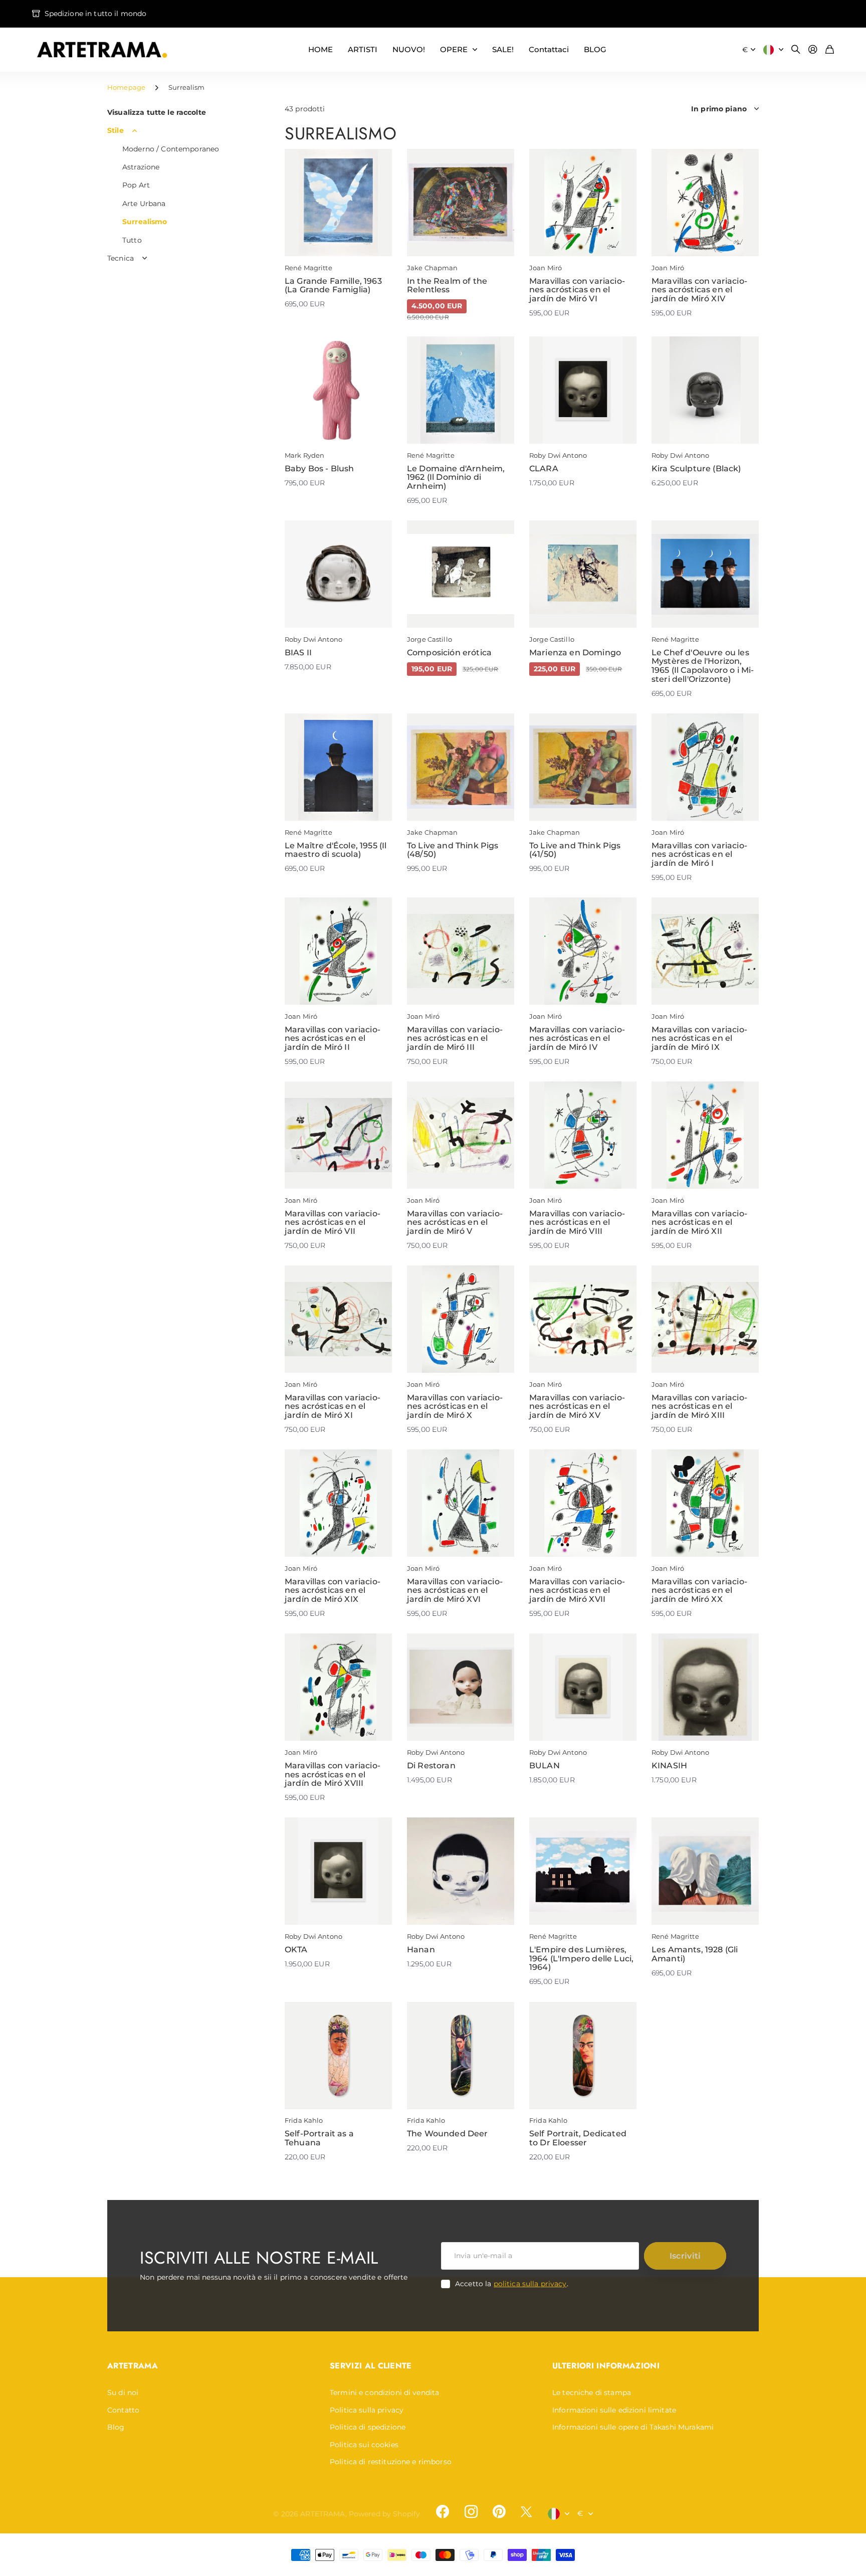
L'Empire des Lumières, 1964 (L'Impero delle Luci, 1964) (581, 1958)
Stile (116, 130)
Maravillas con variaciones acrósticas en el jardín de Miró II (333, 1038)
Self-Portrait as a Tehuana (319, 2138)
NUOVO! (409, 49)
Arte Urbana (144, 204)
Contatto (123, 2410)
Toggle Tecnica (145, 258)
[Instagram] (471, 2512)
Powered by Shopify (385, 2514)
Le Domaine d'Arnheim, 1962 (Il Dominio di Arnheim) (456, 477)
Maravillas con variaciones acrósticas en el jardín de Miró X (455, 1406)
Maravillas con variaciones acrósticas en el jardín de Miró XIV (699, 290)
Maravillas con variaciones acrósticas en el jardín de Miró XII (699, 1222)
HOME (320, 49)
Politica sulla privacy (367, 2410)
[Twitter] (526, 2512)
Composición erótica (449, 653)
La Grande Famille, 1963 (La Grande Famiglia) (333, 286)
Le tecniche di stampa (592, 2393)
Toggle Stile (135, 131)
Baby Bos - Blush (319, 469)
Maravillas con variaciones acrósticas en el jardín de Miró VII (333, 1222)
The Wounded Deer (448, 2134)
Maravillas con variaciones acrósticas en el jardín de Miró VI (577, 290)
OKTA (296, 1950)
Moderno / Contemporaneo (171, 149)
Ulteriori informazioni (606, 2366)
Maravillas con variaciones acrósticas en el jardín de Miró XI (333, 1406)
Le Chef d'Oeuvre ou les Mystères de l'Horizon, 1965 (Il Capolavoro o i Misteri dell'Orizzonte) (703, 666)
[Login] (813, 50)
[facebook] (443, 2512)
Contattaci (549, 49)
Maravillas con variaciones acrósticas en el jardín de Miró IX (699, 1038)
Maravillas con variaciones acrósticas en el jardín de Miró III (455, 1038)
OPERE (454, 49)
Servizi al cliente (371, 2366)
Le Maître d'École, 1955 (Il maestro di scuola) (336, 850)
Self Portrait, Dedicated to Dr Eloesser (578, 2138)
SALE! (503, 49)
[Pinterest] (499, 2512)
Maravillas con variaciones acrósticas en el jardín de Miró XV (577, 1406)
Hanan (421, 1950)
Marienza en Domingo (575, 653)
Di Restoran (431, 1766)
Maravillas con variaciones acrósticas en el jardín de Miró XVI (455, 1590)
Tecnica (121, 258)
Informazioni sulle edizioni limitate (614, 2410)
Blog (116, 2427)
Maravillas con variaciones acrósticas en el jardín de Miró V (455, 1222)
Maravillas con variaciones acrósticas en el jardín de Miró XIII (699, 1406)
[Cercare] (796, 50)
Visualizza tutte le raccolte (157, 112)
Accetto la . (512, 2284)
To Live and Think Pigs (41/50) (575, 850)
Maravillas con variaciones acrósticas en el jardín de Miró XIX (333, 1590)
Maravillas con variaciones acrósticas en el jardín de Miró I (699, 854)
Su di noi (123, 2393)
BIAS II (298, 653)
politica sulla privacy (530, 2284)
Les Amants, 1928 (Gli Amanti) (695, 1954)
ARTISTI (363, 49)
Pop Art (136, 185)
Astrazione (141, 167)
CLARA (544, 469)
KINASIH (669, 1766)
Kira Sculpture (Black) (696, 469)
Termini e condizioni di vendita (384, 2393)
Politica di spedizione (368, 2427)
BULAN (545, 1766)
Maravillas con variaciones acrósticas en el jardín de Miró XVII (577, 1590)
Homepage (126, 87)
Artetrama (133, 2366)
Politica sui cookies (364, 2445)
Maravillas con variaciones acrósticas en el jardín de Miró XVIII (333, 1774)
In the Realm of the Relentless (447, 286)
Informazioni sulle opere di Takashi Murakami (633, 2427)
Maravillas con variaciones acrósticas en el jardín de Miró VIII (577, 1222)
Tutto (132, 240)
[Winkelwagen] (830, 50)
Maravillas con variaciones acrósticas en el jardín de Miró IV (577, 1038)
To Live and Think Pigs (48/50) (453, 850)
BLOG (595, 49)
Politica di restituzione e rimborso (391, 2462)
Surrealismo (145, 222)
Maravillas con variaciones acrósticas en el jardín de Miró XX (699, 1590)
